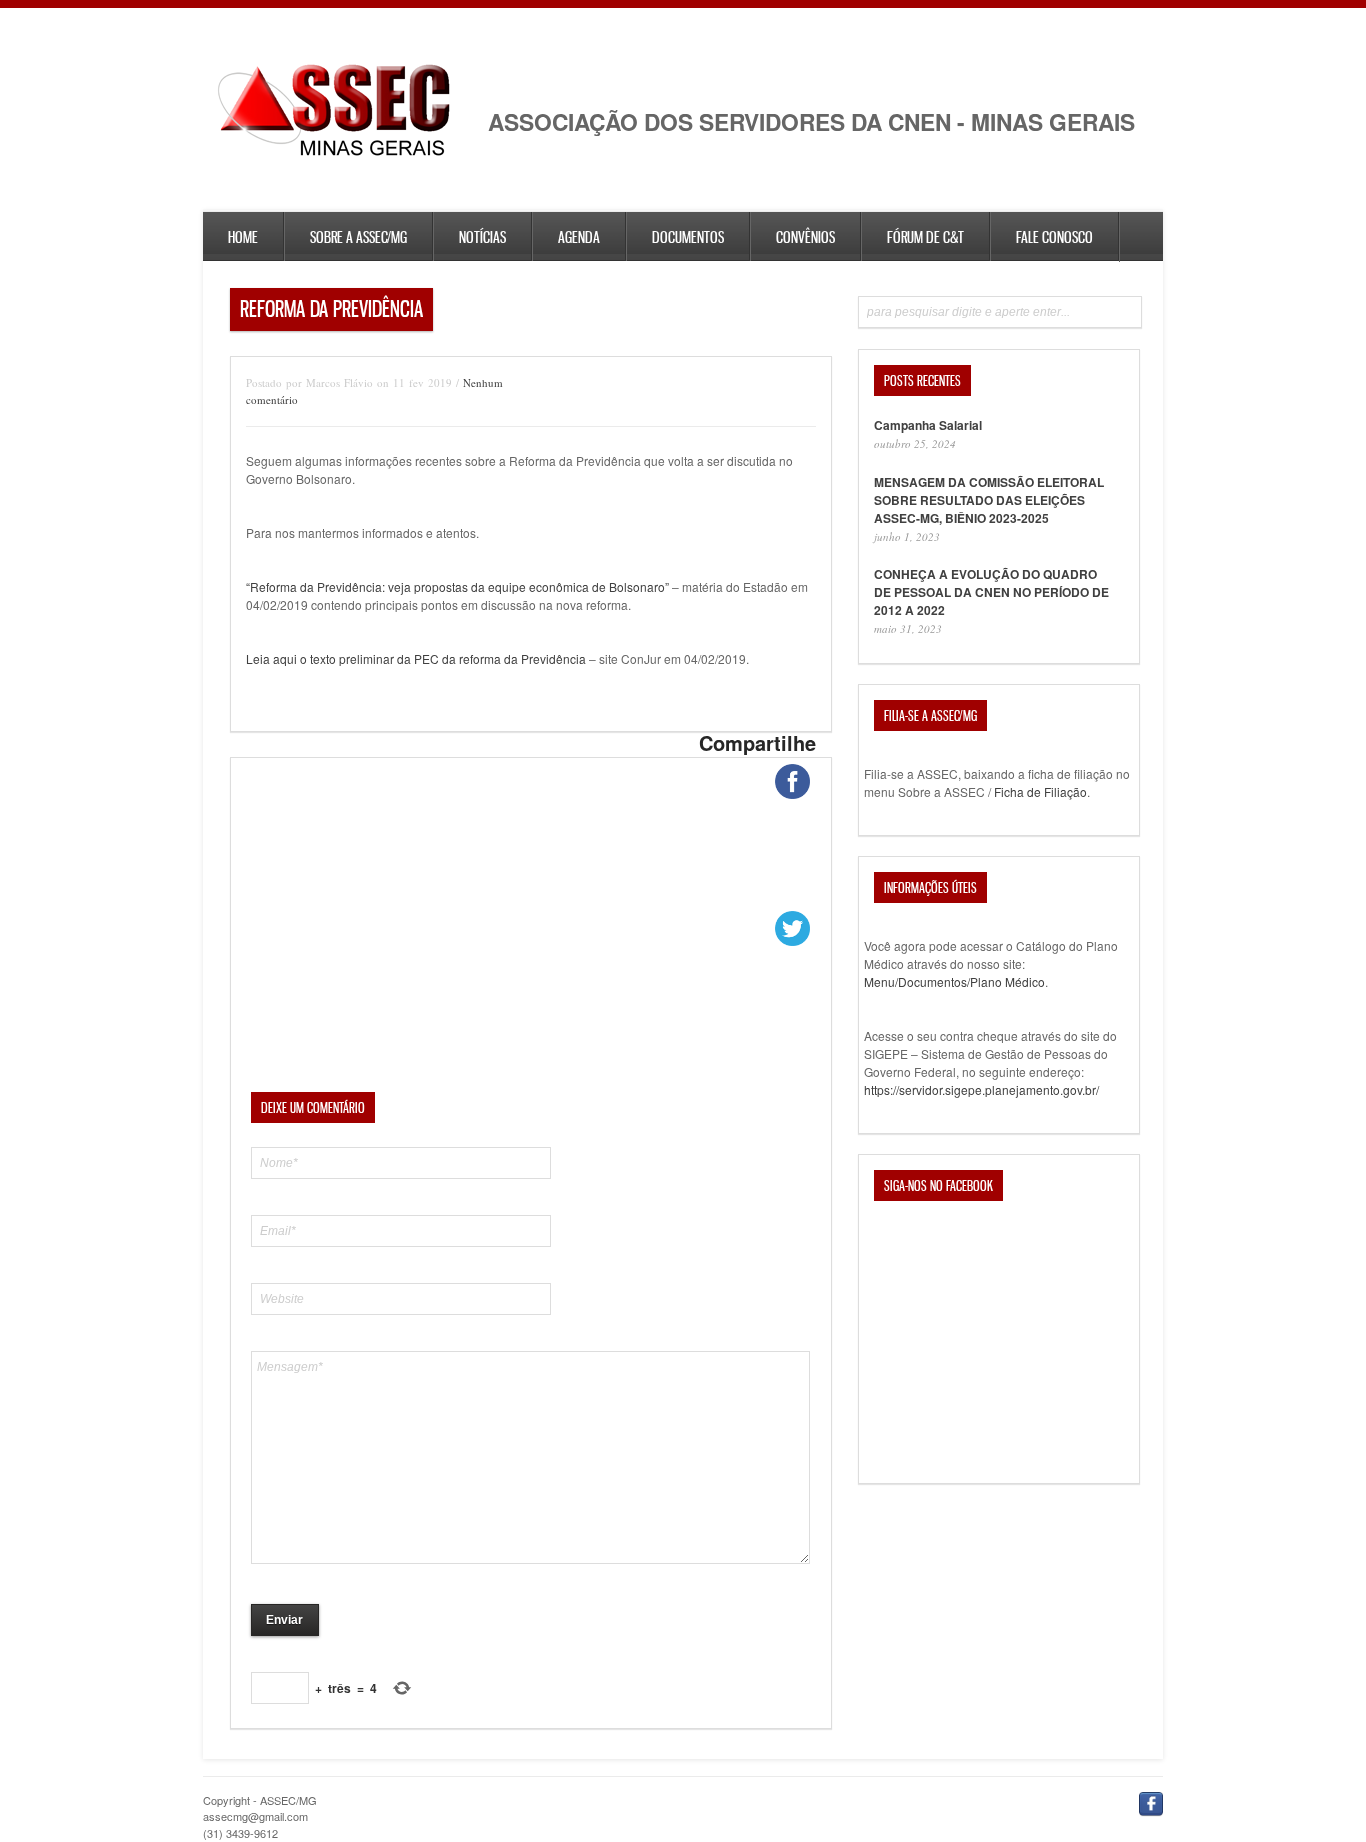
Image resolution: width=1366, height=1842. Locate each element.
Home (243, 237)
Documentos (688, 237)
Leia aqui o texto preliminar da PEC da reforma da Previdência (417, 658)
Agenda (579, 237)
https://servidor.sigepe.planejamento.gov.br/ (981, 1089)
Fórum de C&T (925, 237)
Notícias (482, 237)
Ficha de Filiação (1040, 791)
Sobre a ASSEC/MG (358, 237)
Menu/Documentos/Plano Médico (954, 981)
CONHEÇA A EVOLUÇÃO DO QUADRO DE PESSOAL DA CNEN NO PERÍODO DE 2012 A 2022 (991, 592)
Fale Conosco (1054, 237)
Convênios (805, 237)
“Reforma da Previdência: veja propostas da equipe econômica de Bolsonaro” (457, 586)
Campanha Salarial (928, 425)
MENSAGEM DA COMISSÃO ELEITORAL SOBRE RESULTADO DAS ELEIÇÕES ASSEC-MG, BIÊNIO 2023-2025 (989, 500)
